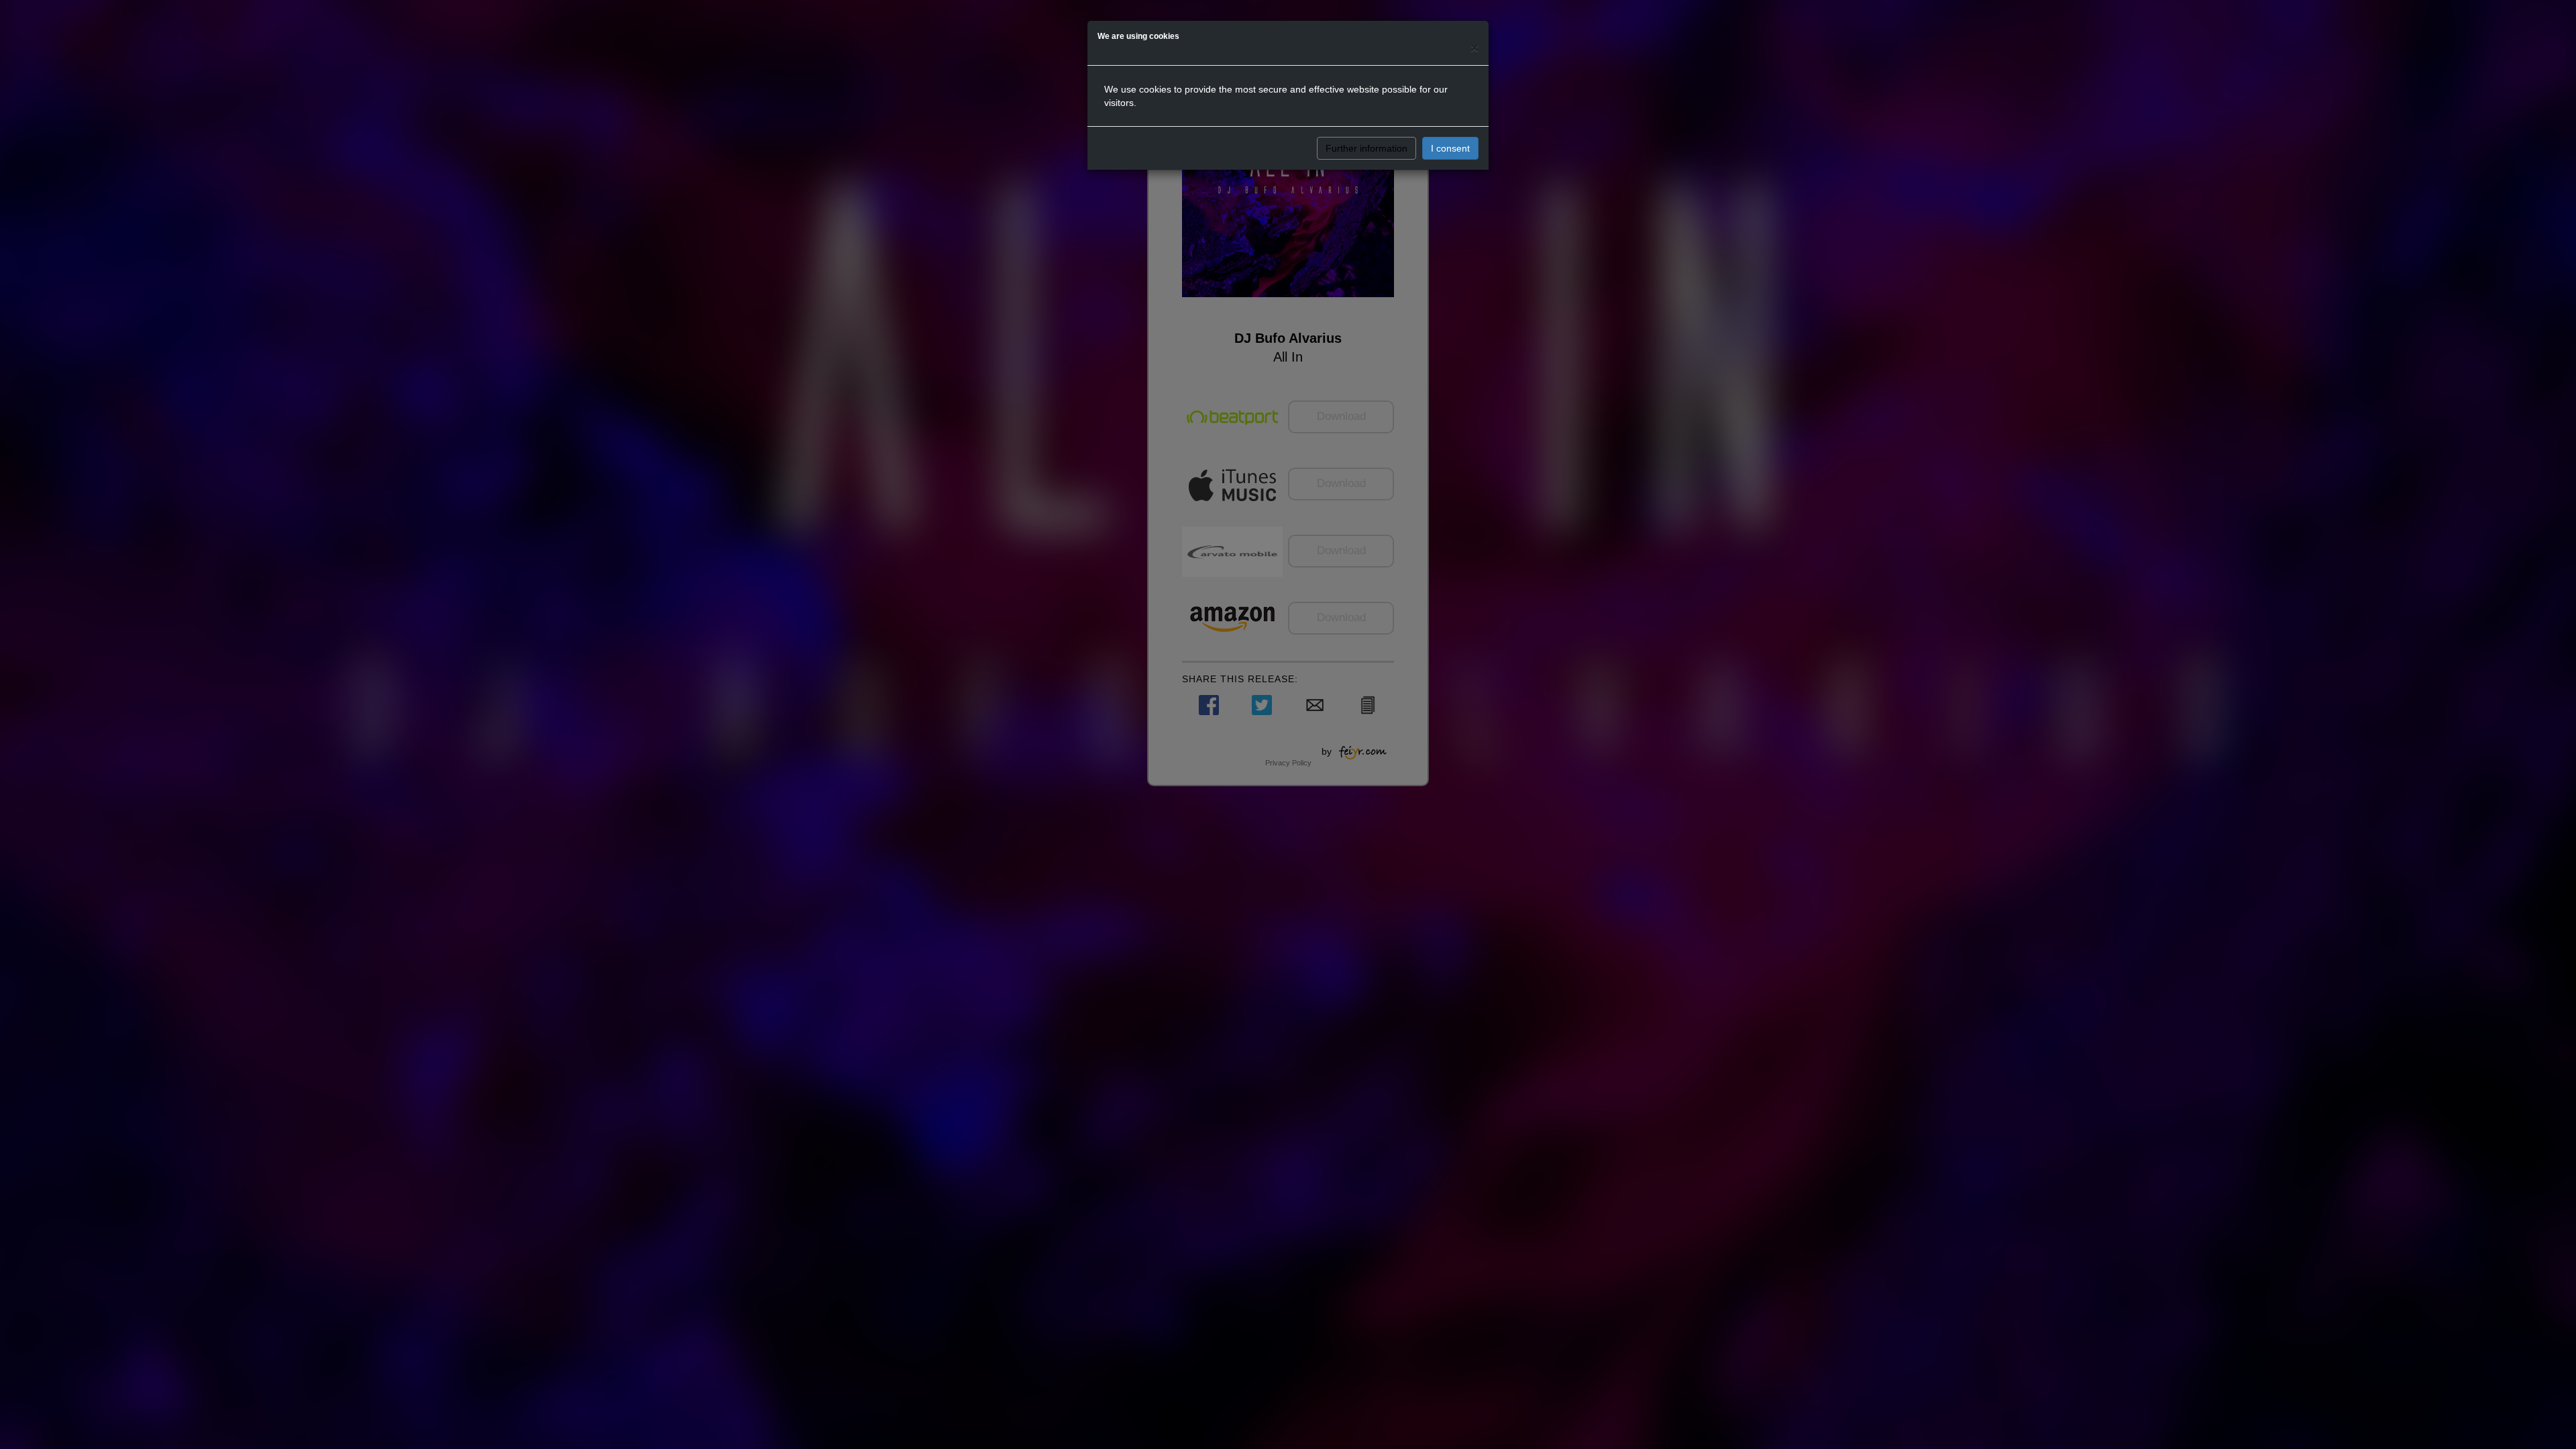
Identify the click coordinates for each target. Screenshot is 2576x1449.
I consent (1450, 148)
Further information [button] (1366, 148)
